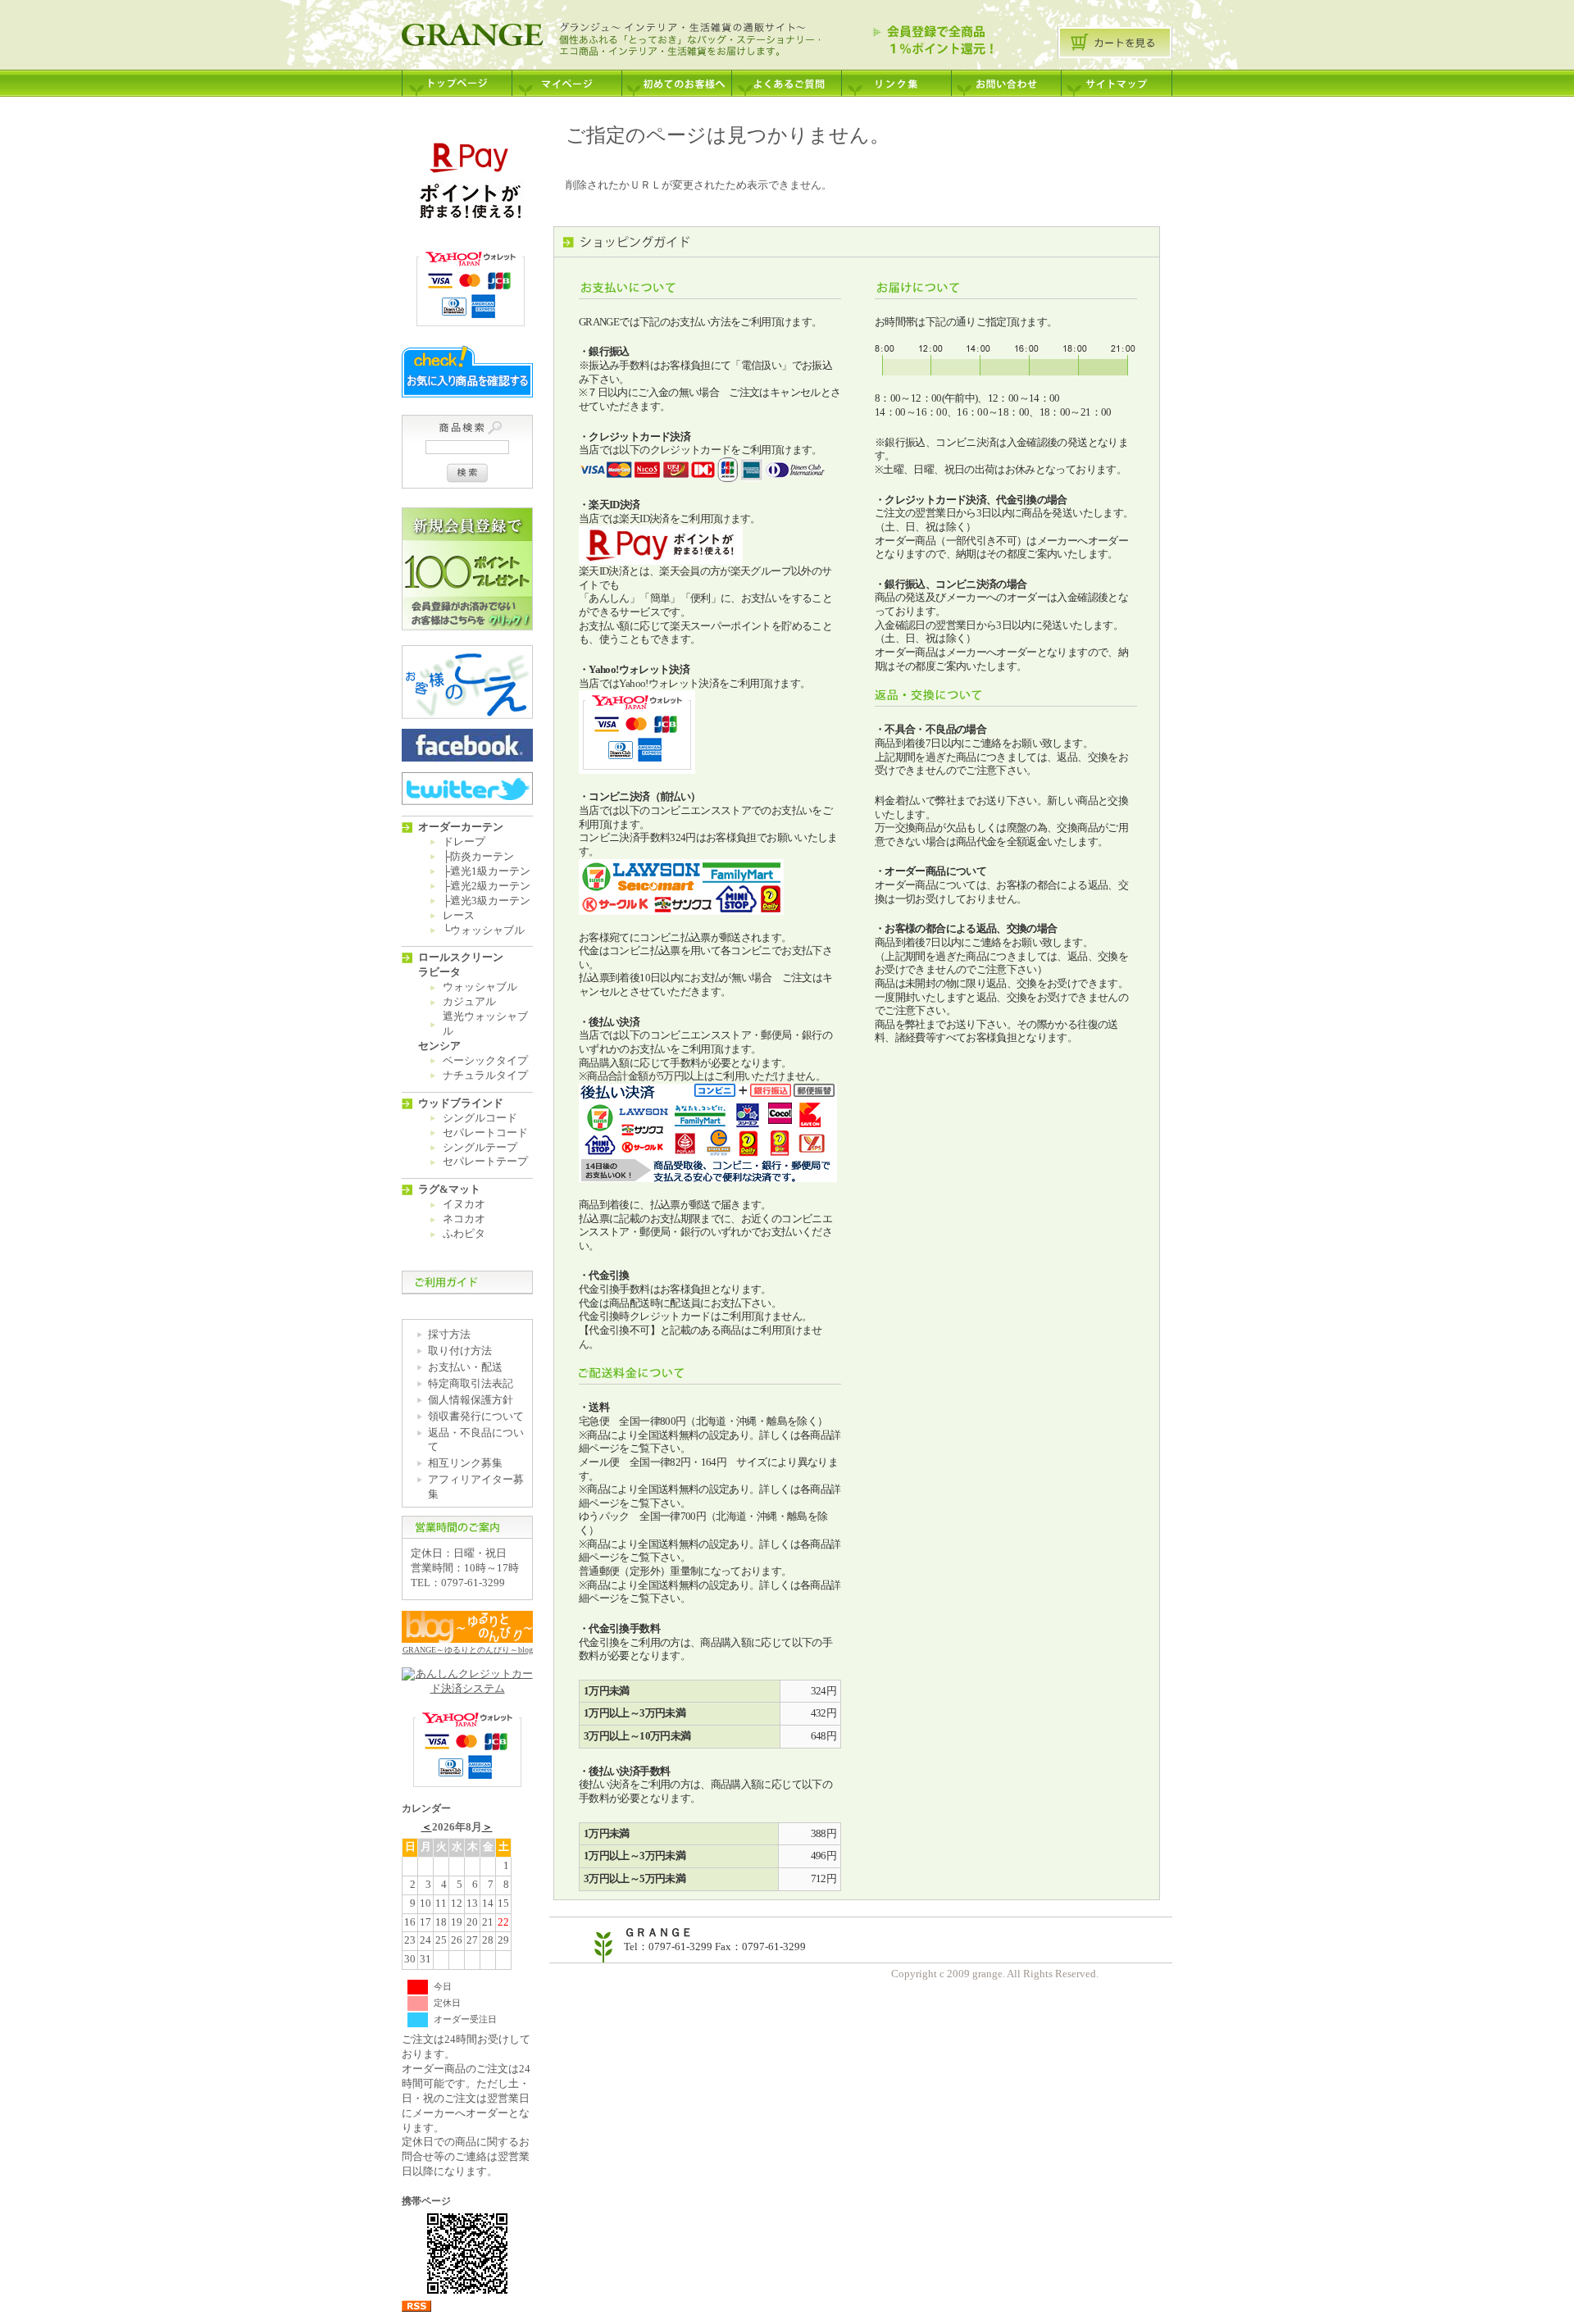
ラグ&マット (449, 1189)
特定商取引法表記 (471, 1384)
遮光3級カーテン (490, 901)
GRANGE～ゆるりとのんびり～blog (468, 1650)
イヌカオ (464, 1204)
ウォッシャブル (487, 930)
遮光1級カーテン (490, 871)
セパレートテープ (485, 1162)
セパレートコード (485, 1133)
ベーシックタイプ (485, 1061)
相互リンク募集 (465, 1463)
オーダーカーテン (461, 827)
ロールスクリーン (461, 957)
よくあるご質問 (786, 78)
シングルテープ (480, 1148)
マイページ (566, 78)
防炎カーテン (482, 857)
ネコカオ (464, 1219)
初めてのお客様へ (676, 78)
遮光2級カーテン (490, 886)
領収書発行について (476, 1417)
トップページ (457, 78)
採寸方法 (449, 1335)
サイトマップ (1117, 78)
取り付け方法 (460, 1351)
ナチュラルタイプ (485, 1076)
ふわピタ (464, 1234)
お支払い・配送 (465, 1367)
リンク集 (896, 78)
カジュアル (469, 1002)
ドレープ (464, 842)
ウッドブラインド (461, 1103)
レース (459, 916)
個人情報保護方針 (471, 1400)
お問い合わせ (1006, 78)
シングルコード (480, 1118)
